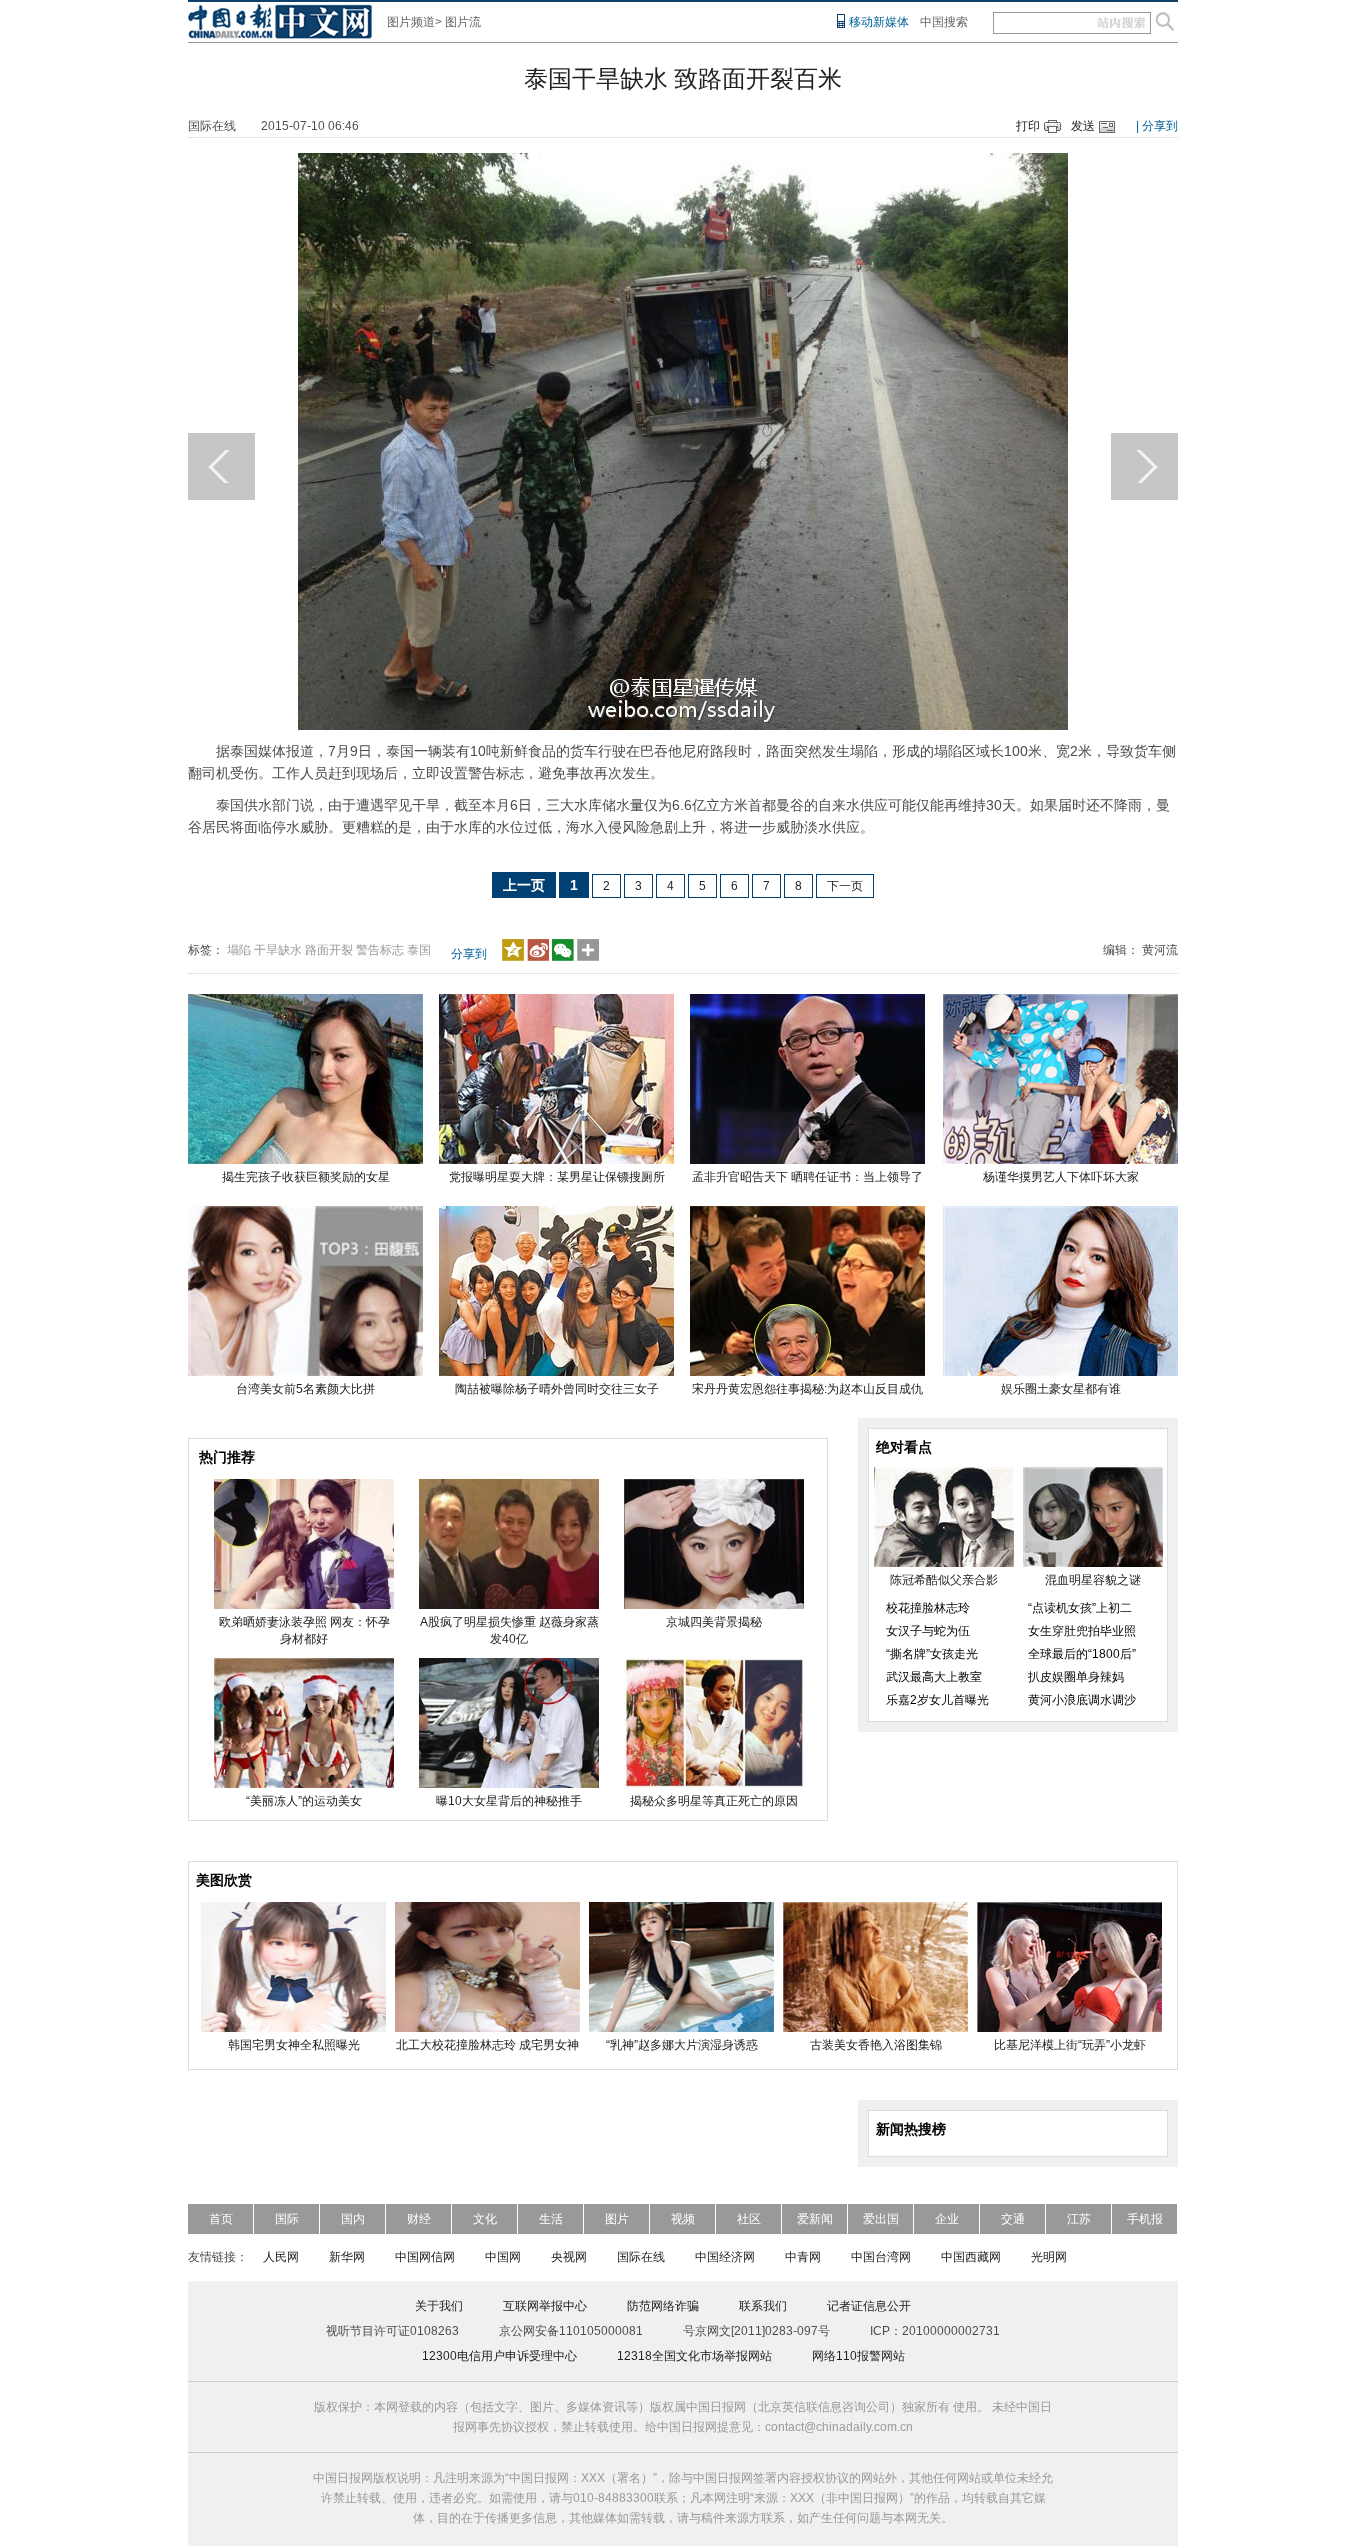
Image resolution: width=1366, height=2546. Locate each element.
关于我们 (439, 2306)
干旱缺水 (278, 950)
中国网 (503, 2257)
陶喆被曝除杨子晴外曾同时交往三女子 (557, 1389)
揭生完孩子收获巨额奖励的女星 (306, 1177)
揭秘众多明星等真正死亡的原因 (714, 1801)
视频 (683, 2219)
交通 (1013, 2219)
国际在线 (641, 2257)
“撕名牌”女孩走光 (932, 1654)
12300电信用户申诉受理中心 (499, 2356)
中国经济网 (725, 2257)
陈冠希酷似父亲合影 (944, 1580)
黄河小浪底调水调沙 (1082, 1700)
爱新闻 (815, 2219)
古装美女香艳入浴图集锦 (876, 2045)
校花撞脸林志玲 (928, 1608)
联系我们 (763, 2306)
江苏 (1079, 2219)
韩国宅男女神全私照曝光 (294, 2045)
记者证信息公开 (869, 2306)
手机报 (1145, 2219)
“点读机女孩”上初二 (1080, 1608)
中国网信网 (425, 2257)
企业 (947, 2219)
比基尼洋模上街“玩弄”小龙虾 (1070, 2045)
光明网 (1049, 2257)
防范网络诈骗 (663, 2306)
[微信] (563, 957)
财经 (419, 2219)
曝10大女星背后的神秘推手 (509, 1801)
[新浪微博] (538, 957)
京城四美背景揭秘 (714, 1622)
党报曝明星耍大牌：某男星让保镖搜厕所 (557, 1177)
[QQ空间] (513, 957)
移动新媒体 (879, 22)
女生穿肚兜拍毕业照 (1082, 1631)
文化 (485, 2219)
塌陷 (239, 950)
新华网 (347, 2257)
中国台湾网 (881, 2257)
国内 (353, 2219)
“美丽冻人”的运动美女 (304, 1801)
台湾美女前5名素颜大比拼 (305, 1389)
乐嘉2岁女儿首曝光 (937, 1700)
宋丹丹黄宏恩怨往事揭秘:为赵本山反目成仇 (807, 1389)
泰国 (419, 950)
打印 (1028, 126)
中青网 (803, 2257)
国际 (287, 2219)
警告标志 (380, 950)
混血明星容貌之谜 (1093, 1580)
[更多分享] (588, 957)
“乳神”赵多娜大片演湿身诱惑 (682, 2045)
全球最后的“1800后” (1082, 1654)
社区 (749, 2219)
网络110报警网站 (858, 2356)
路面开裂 (329, 950)
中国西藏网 (971, 2257)
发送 (1083, 126)
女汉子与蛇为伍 (928, 1631)
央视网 (569, 2257)
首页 (221, 2219)
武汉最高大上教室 (934, 1677)
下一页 (845, 886)
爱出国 (881, 2219)
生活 (551, 2219)
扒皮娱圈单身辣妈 (1076, 1677)
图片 (617, 2219)
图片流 (463, 22)
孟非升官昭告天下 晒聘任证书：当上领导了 (807, 1177)
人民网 (281, 2257)
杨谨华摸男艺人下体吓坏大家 (1061, 1177)
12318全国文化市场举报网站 (694, 2356)
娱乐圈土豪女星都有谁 (1061, 1389)
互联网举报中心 (545, 2306)
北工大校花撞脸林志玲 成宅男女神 (487, 2045)
